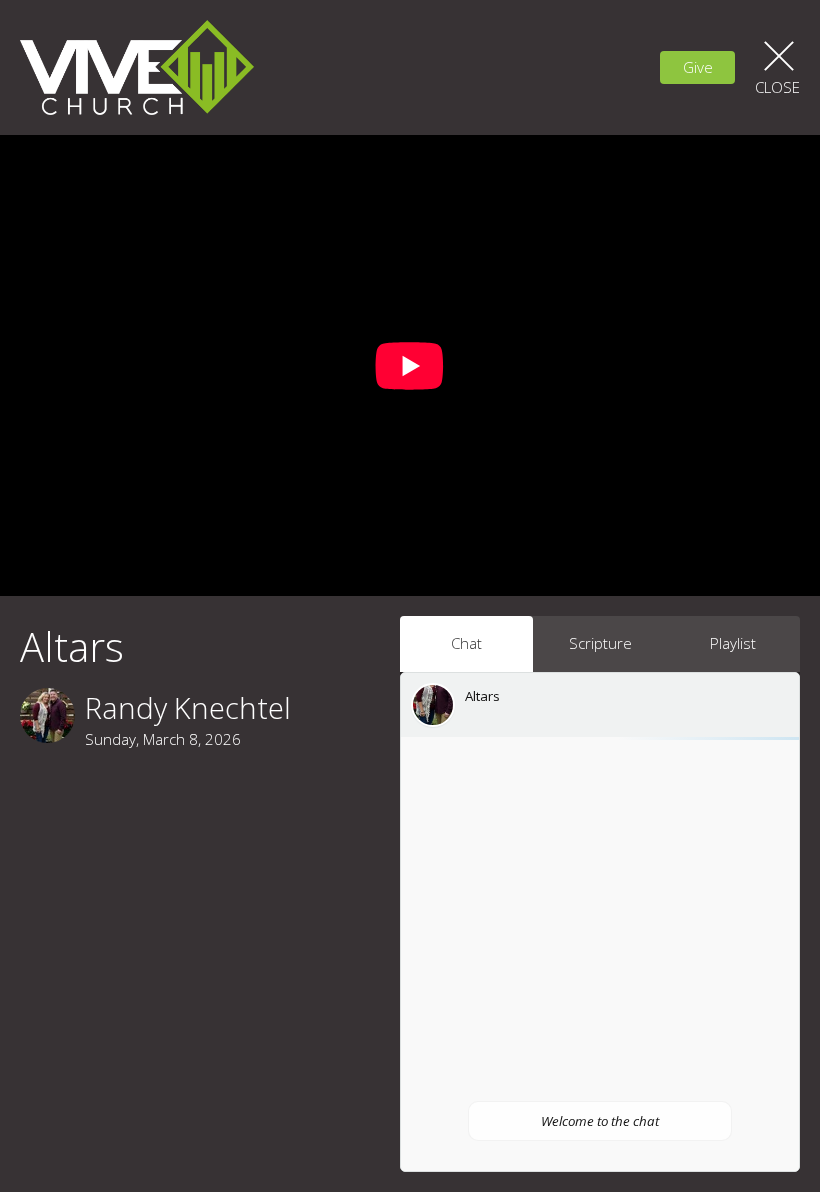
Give (698, 67)
